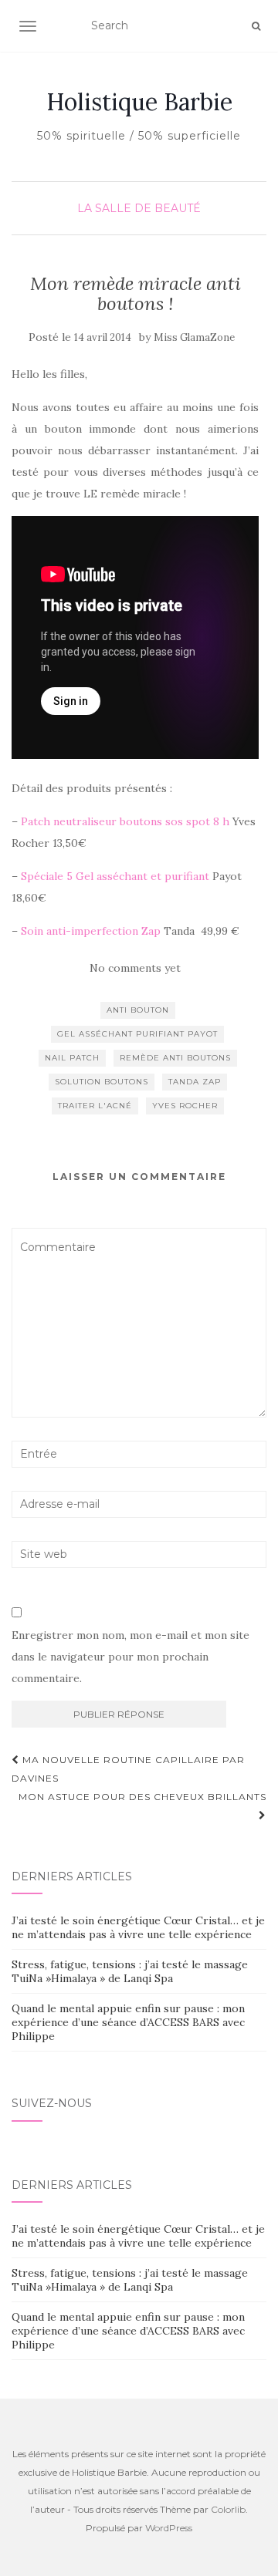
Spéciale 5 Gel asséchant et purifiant (115, 876)
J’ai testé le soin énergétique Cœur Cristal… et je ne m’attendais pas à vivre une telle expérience (138, 1927)
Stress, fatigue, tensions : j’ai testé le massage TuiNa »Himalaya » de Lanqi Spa (130, 1971)
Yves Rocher (185, 1106)
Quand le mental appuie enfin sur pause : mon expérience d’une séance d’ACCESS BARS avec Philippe (128, 2022)
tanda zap (195, 1082)
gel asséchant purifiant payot (137, 1034)
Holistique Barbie (139, 102)
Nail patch (72, 1058)
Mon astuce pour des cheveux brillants (142, 1797)
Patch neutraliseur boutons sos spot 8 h (125, 821)
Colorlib (228, 2509)
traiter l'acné (95, 1106)
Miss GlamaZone (194, 337)
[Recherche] (256, 26)
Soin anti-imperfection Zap (91, 931)
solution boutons (102, 1082)
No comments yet (135, 968)
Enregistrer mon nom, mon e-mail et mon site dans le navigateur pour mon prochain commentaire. (131, 1657)
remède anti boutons (175, 1058)
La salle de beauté (139, 208)
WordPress (169, 2528)
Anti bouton (138, 1010)
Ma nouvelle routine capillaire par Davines (128, 1769)
